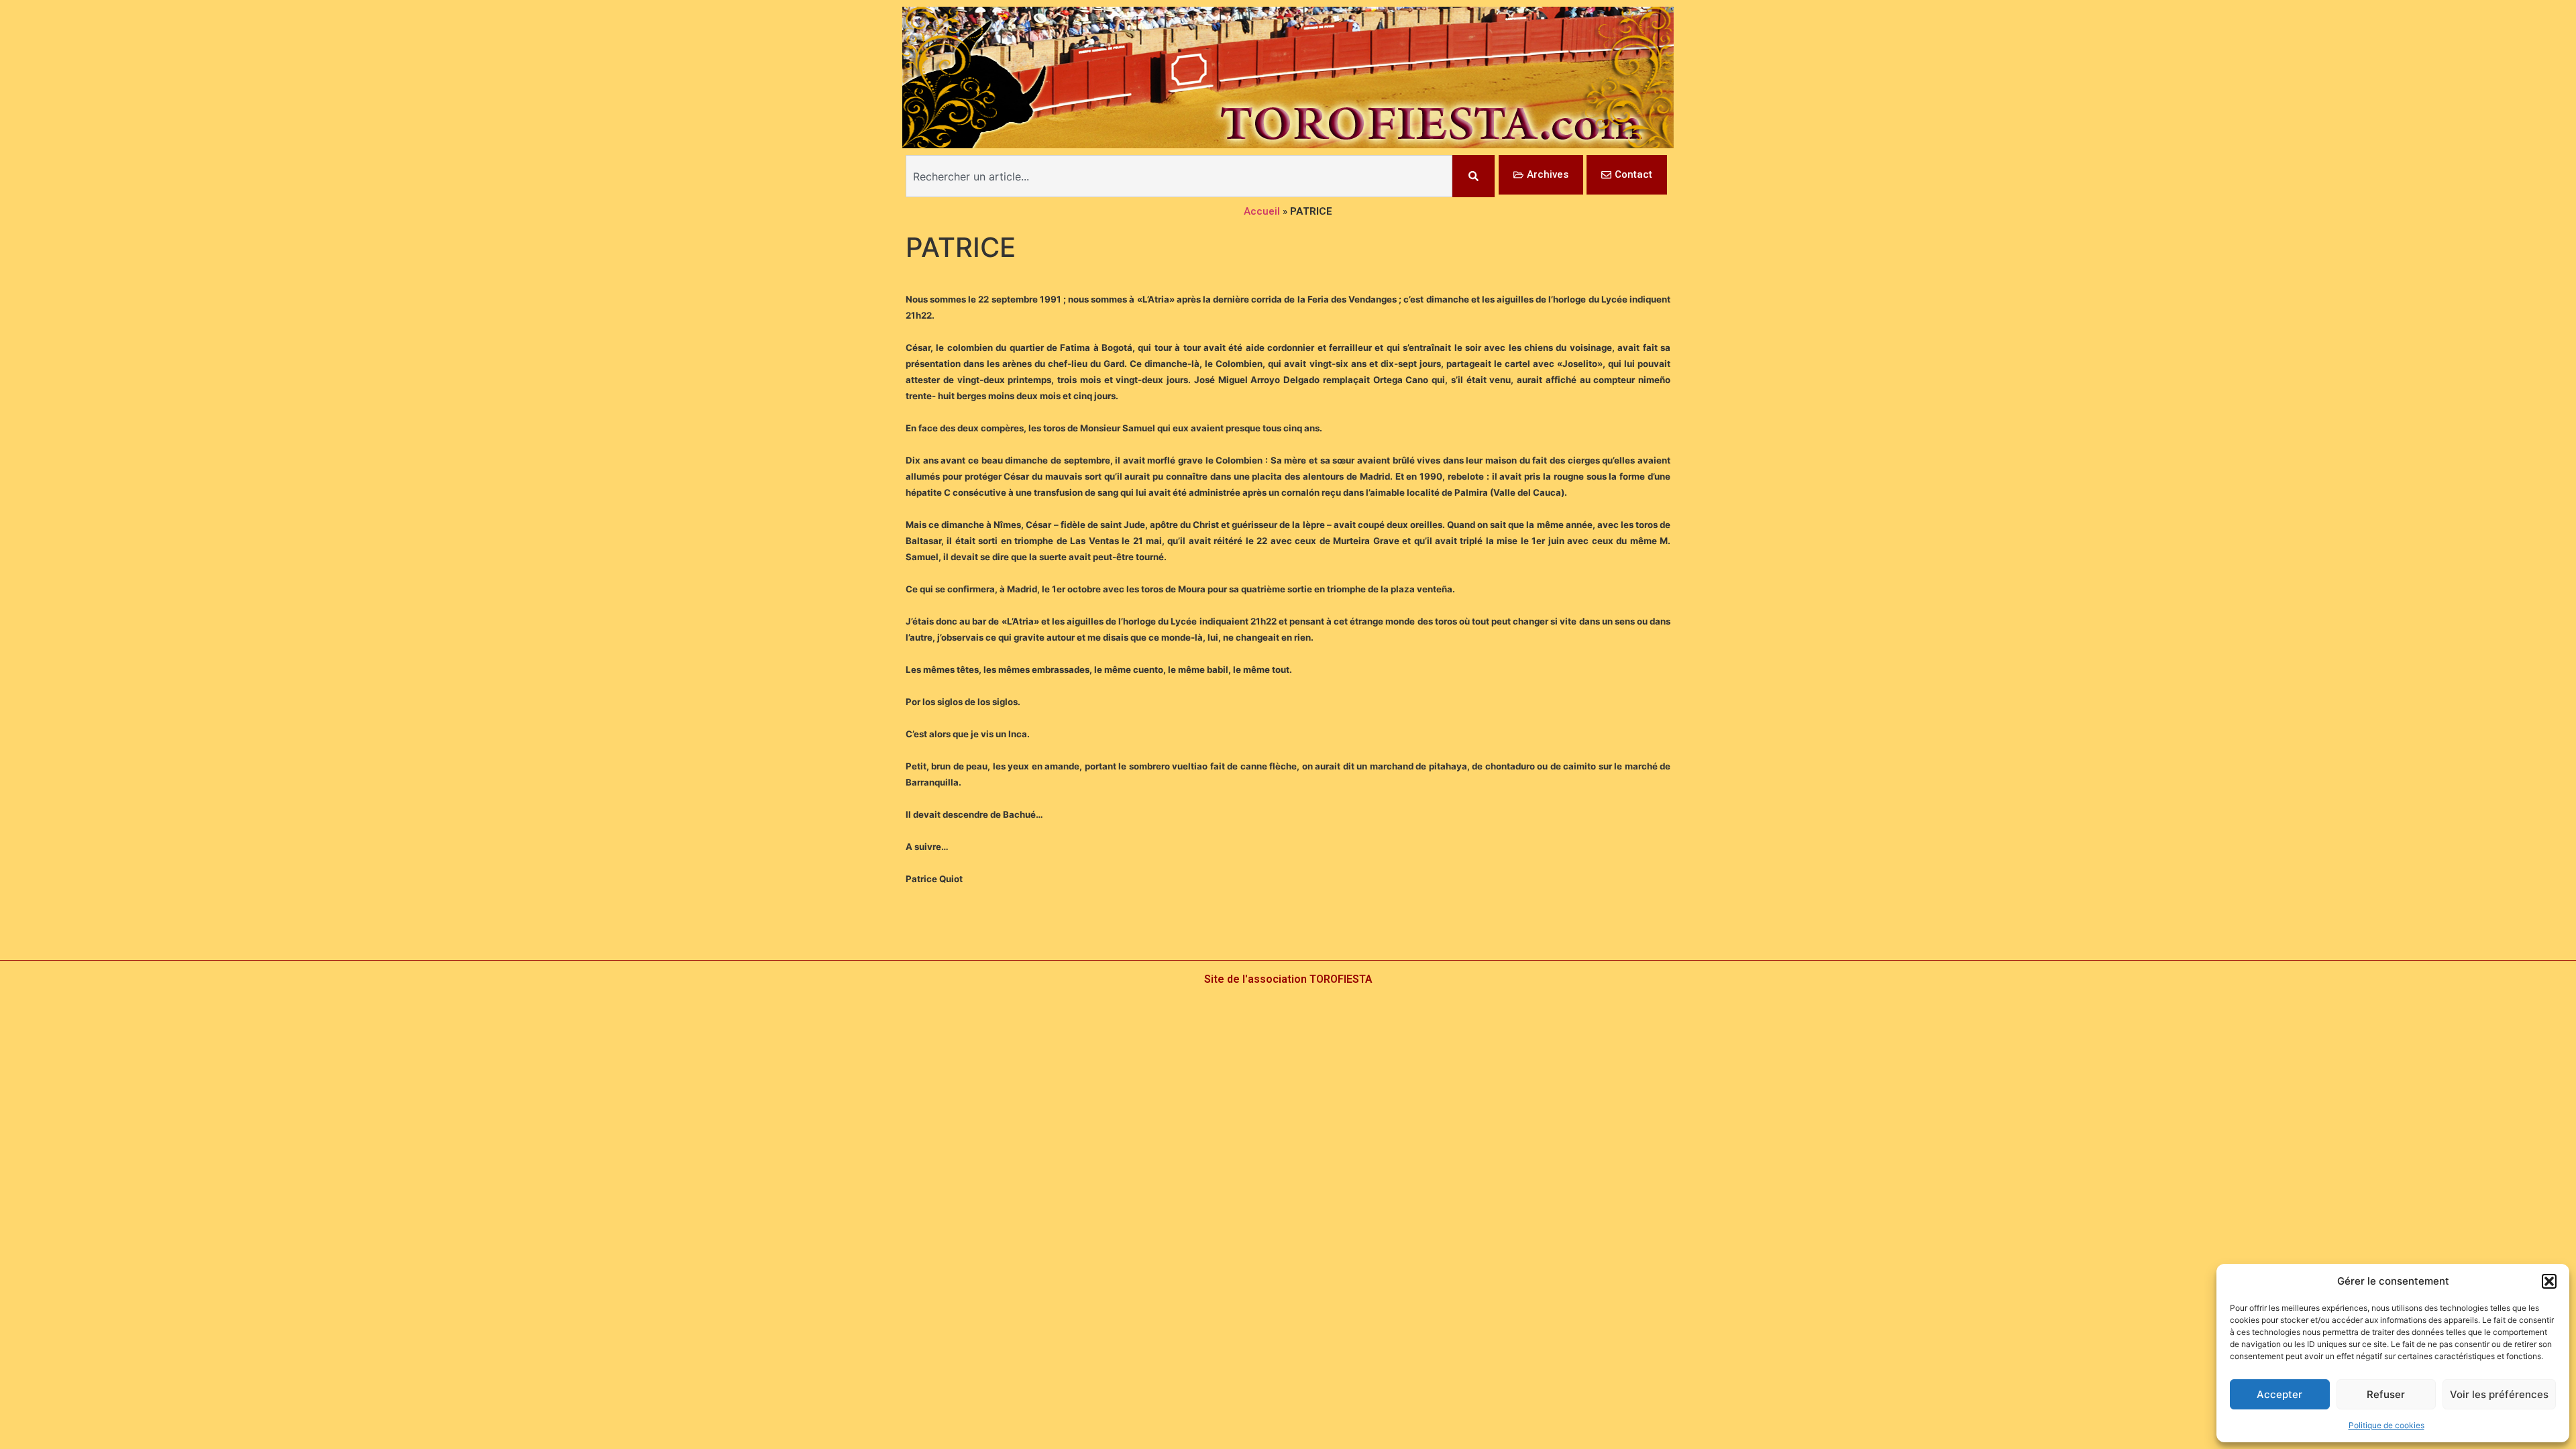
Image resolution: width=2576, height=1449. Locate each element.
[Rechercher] (1473, 176)
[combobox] (1179, 176)
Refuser (2386, 1394)
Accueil (1262, 211)
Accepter (2279, 1394)
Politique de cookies (2386, 1425)
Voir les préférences (2499, 1394)
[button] (2549, 1281)
